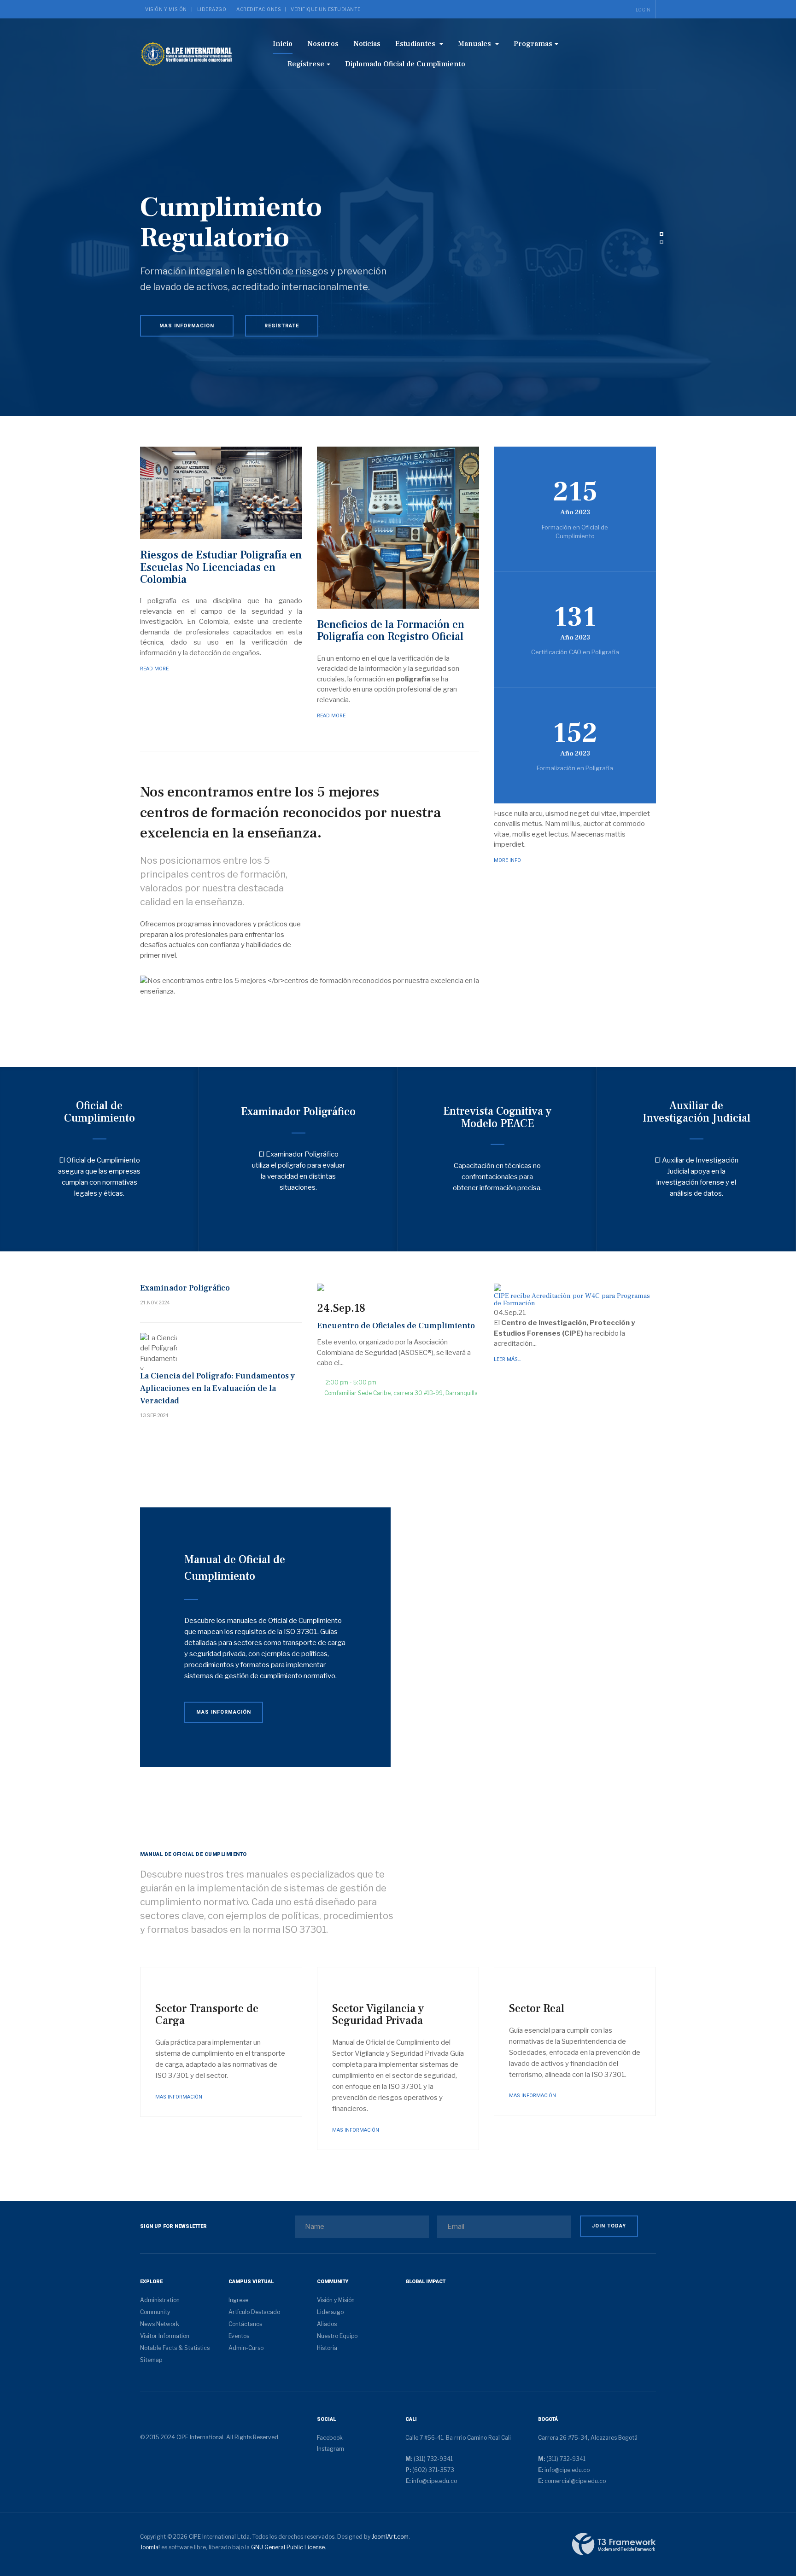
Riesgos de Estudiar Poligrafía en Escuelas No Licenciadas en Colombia (221, 567)
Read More (154, 669)
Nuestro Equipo (337, 2336)
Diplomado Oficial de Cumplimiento (405, 64)
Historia (327, 2348)
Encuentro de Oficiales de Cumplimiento (396, 1326)
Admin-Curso (246, 2348)
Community (155, 2312)
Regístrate (282, 326)
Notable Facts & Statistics (175, 2348)
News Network (160, 2324)
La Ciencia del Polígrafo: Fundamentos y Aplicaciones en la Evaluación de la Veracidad (217, 1388)
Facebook (330, 2438)
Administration (160, 2300)
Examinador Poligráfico (185, 1288)
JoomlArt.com (390, 2537)
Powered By (614, 2544)
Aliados (327, 2324)
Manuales (475, 44)
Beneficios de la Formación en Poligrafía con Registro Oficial (391, 631)
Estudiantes (416, 44)
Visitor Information (165, 2336)
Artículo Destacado (254, 2312)
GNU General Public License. (289, 2547)
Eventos (239, 2336)
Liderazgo (212, 9)
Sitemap (151, 2360)
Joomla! (150, 2547)
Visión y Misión (166, 9)
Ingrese (238, 2300)
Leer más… (508, 1359)
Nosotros (323, 44)
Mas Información (187, 326)
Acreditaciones (258, 9)
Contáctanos (245, 2324)
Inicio (283, 44)
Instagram (331, 2449)
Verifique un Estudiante (326, 9)
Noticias (367, 44)
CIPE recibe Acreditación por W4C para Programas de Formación (572, 1300)
